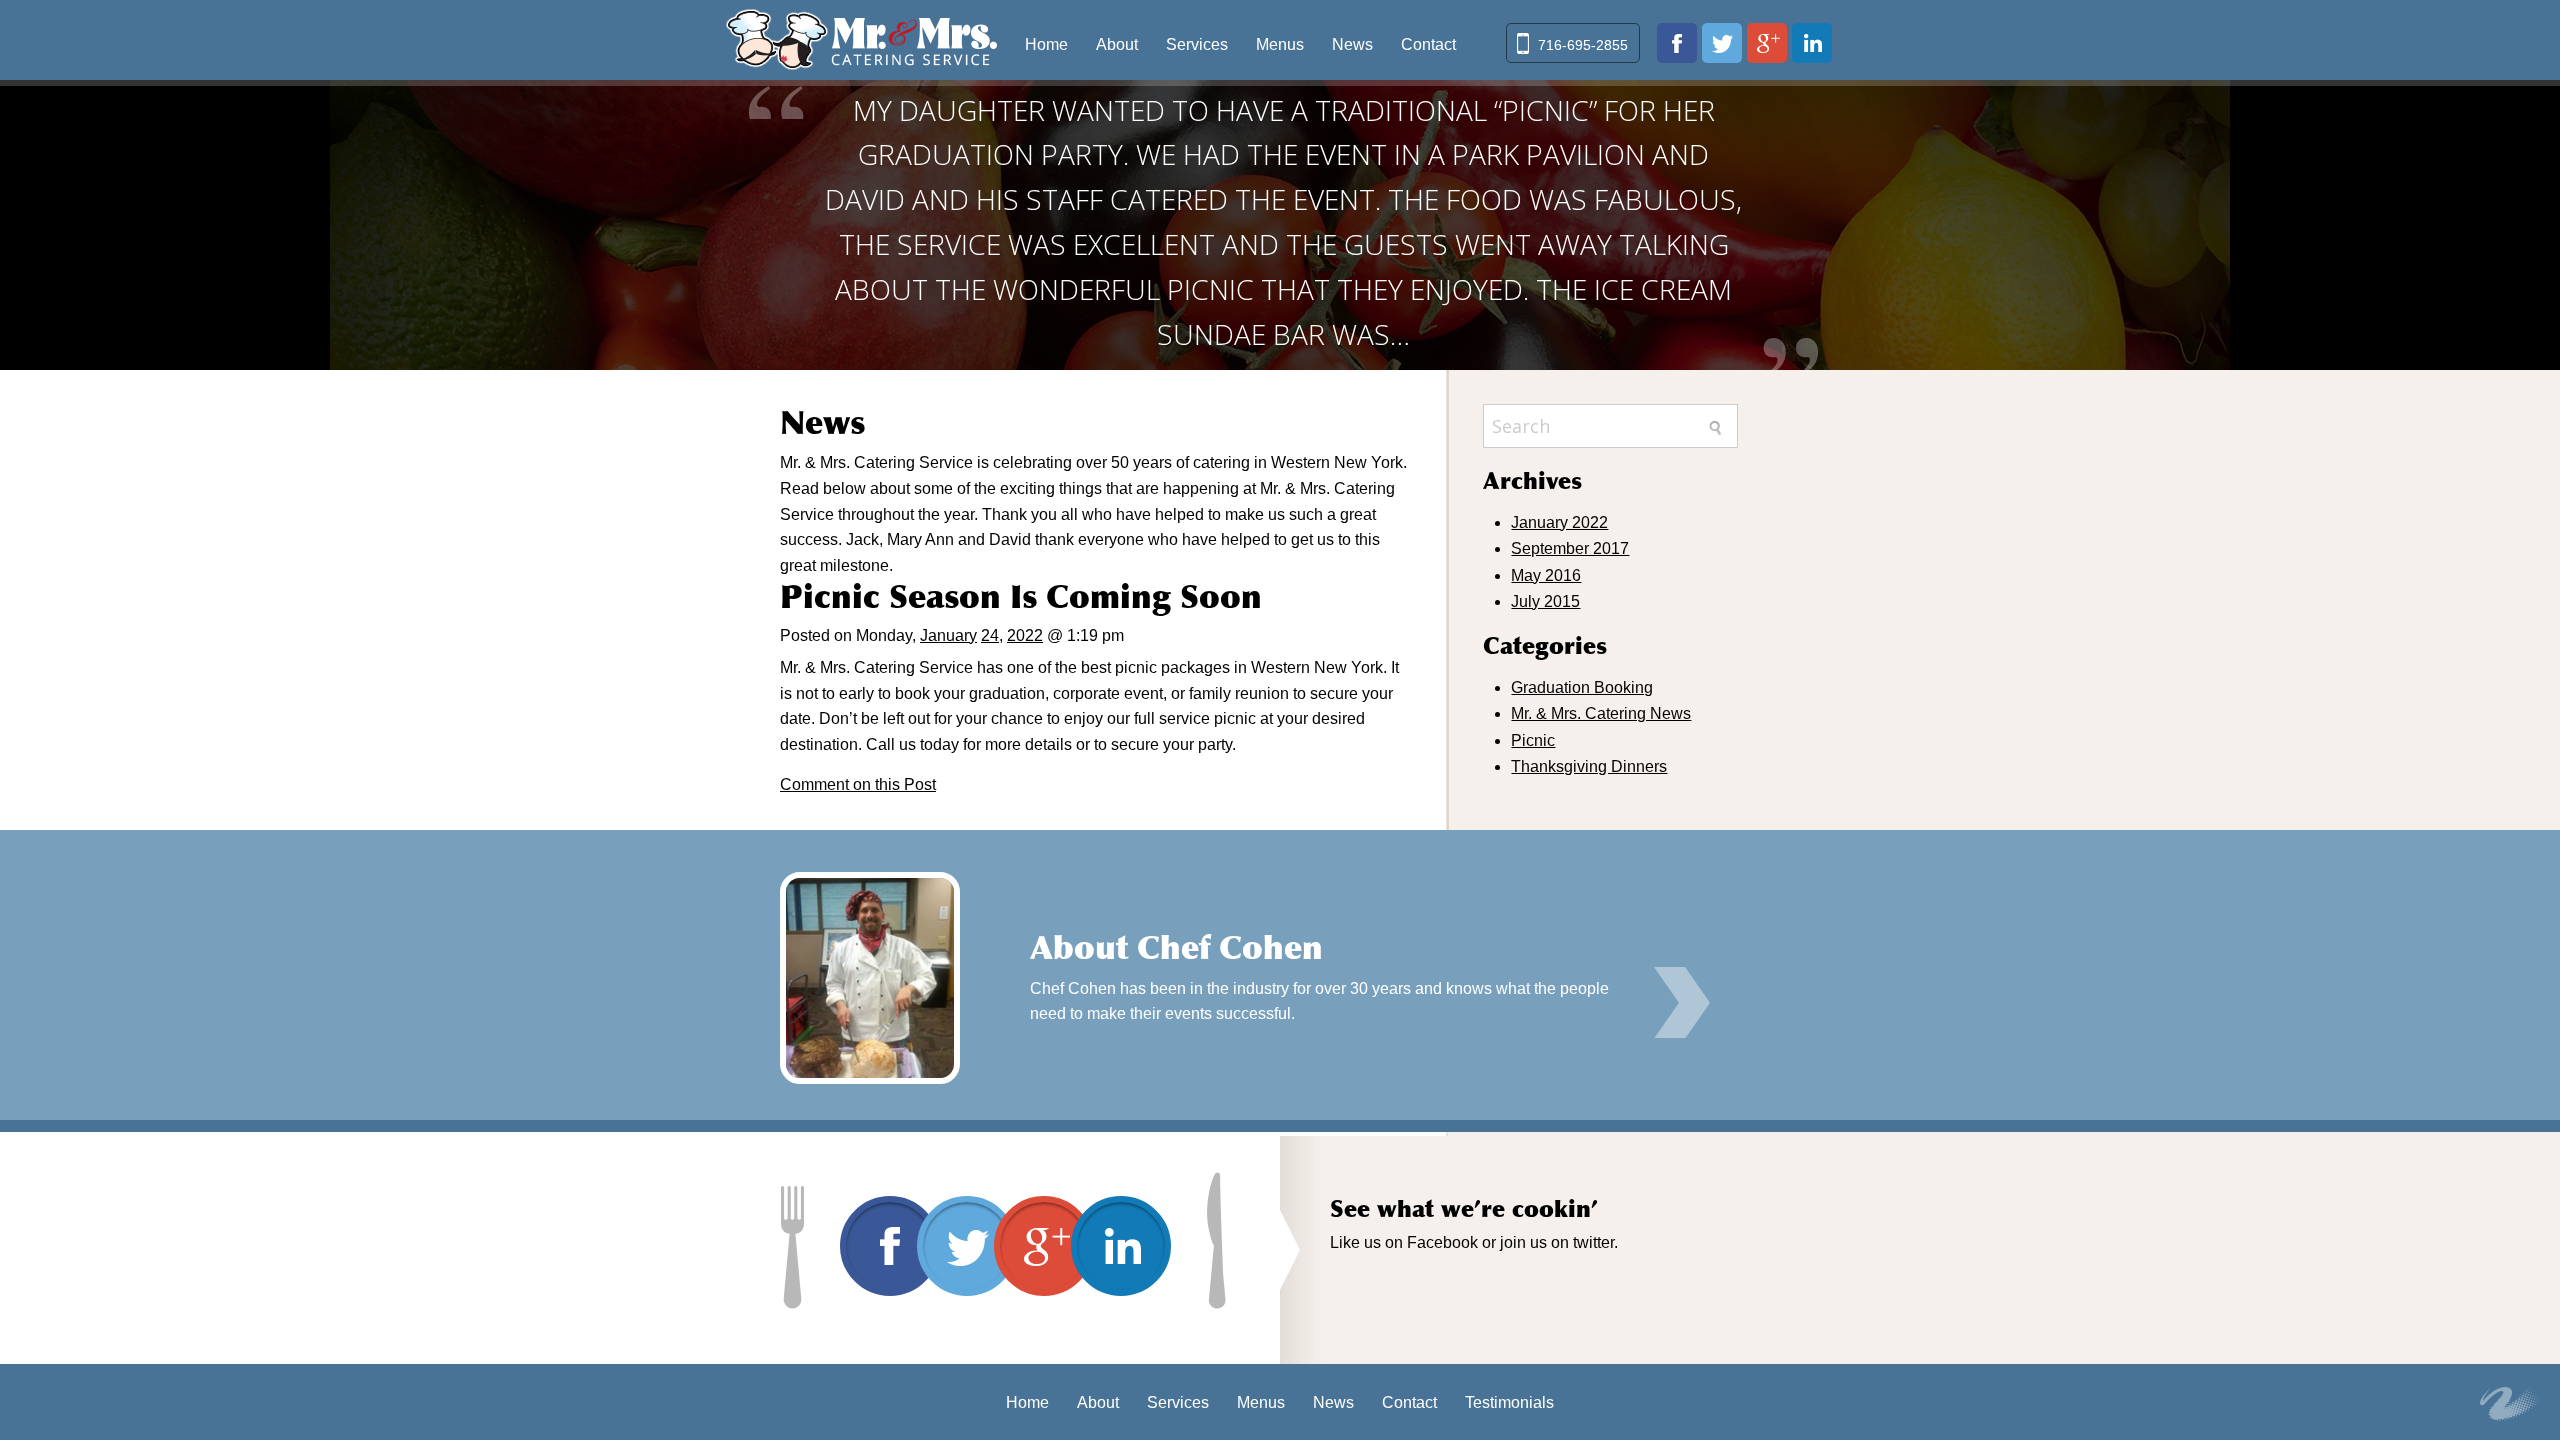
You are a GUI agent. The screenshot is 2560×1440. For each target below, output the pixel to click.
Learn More (1682, 1002)
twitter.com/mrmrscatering (1722, 43)
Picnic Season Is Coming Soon (1021, 597)
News (1352, 44)
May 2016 (1546, 575)
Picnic (1533, 740)
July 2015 (1545, 601)
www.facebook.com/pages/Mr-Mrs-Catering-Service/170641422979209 (1677, 43)
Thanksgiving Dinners (1589, 766)
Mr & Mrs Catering (862, 40)
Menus (1280, 44)
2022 (1025, 635)
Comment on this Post (858, 784)
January (948, 635)
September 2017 (1570, 548)
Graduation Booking (1582, 687)
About (1117, 44)
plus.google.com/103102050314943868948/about (1767, 43)
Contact (1428, 44)
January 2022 (1559, 522)
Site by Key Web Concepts (2510, 1404)
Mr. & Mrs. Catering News (1601, 713)
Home (1046, 44)
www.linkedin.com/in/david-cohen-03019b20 (1812, 43)
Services (1197, 44)
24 (990, 635)
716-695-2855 (1583, 45)
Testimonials (1509, 1402)
